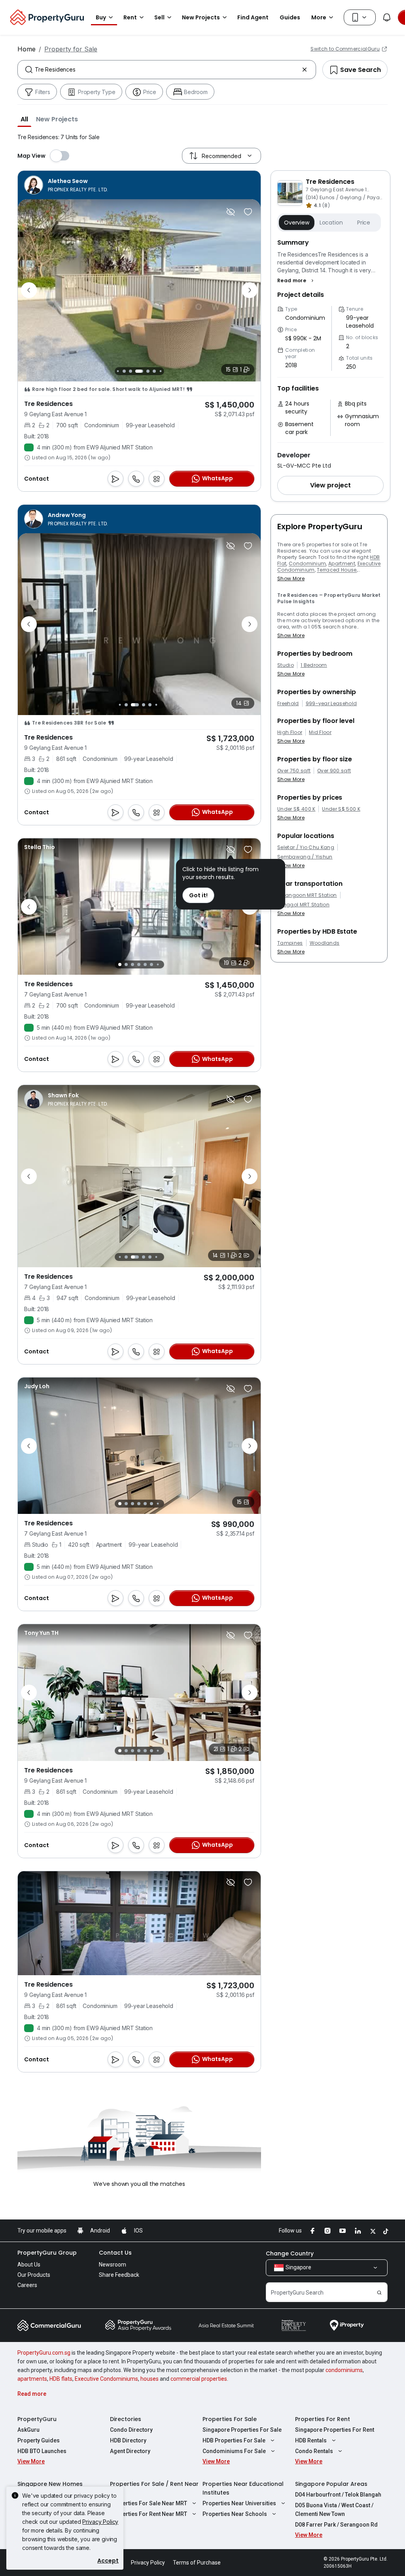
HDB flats (61, 2379)
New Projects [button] (201, 17)
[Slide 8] (154, 371)
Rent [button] (130, 17)
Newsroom (113, 2265)
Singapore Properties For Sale (242, 2430)
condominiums (344, 2370)
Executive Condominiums (106, 2379)
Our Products (34, 2275)
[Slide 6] (139, 371)
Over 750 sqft (294, 771)
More (319, 17)
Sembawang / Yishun (305, 857)
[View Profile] (66, 185)
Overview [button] (297, 223)
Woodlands (325, 943)
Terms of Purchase (197, 2563)
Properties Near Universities (239, 2503)
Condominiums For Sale (234, 2451)
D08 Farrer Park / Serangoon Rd (336, 2525)
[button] (24, 119)
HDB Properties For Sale (234, 2440)
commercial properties (199, 2379)
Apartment (342, 563)
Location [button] (331, 223)
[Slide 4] (124, 371)
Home (26, 49)
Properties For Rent (323, 2419)
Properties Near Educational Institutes (243, 2488)
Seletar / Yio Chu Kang (306, 847)
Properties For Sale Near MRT (149, 2503)
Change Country (290, 2253)
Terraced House (337, 570)
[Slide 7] (148, 371)
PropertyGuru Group (47, 2253)
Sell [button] (159, 17)
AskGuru (28, 2430)
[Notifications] (387, 17)
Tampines (290, 943)
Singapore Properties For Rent (335, 2430)
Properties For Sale (230, 2419)
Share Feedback (119, 2275)
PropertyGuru (37, 2419)
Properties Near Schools (235, 2514)
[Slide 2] (126, 705)
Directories (126, 2419)
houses (150, 2379)
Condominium (308, 563)
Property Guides (39, 2440)
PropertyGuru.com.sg (44, 2353)
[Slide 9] (160, 371)
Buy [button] (101, 17)
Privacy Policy (100, 2522)
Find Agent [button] (253, 17)
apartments (32, 2379)
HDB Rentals (311, 2440)
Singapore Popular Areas (331, 2484)
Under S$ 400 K (296, 809)
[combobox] (167, 70)
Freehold (288, 704)
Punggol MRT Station (303, 905)
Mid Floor (320, 732)
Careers (27, 2285)
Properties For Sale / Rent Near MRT (154, 2488)
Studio (286, 665)
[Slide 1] (120, 705)
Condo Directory (131, 2430)
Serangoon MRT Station (307, 895)
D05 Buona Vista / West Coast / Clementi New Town (334, 2510)
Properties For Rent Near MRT (149, 2514)
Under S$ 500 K (341, 809)
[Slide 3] (118, 371)
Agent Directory (130, 2451)
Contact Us (115, 2253)
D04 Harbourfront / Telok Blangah (338, 2495)
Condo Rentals (314, 2451)
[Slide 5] (131, 371)
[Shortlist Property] (248, 212)
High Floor (290, 732)
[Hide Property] (231, 212)
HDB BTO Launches (42, 2451)
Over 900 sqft (334, 771)
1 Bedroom (314, 665)
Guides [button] (290, 17)
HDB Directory (128, 2440)
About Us (29, 2265)
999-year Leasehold (331, 704)
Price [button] (364, 223)
